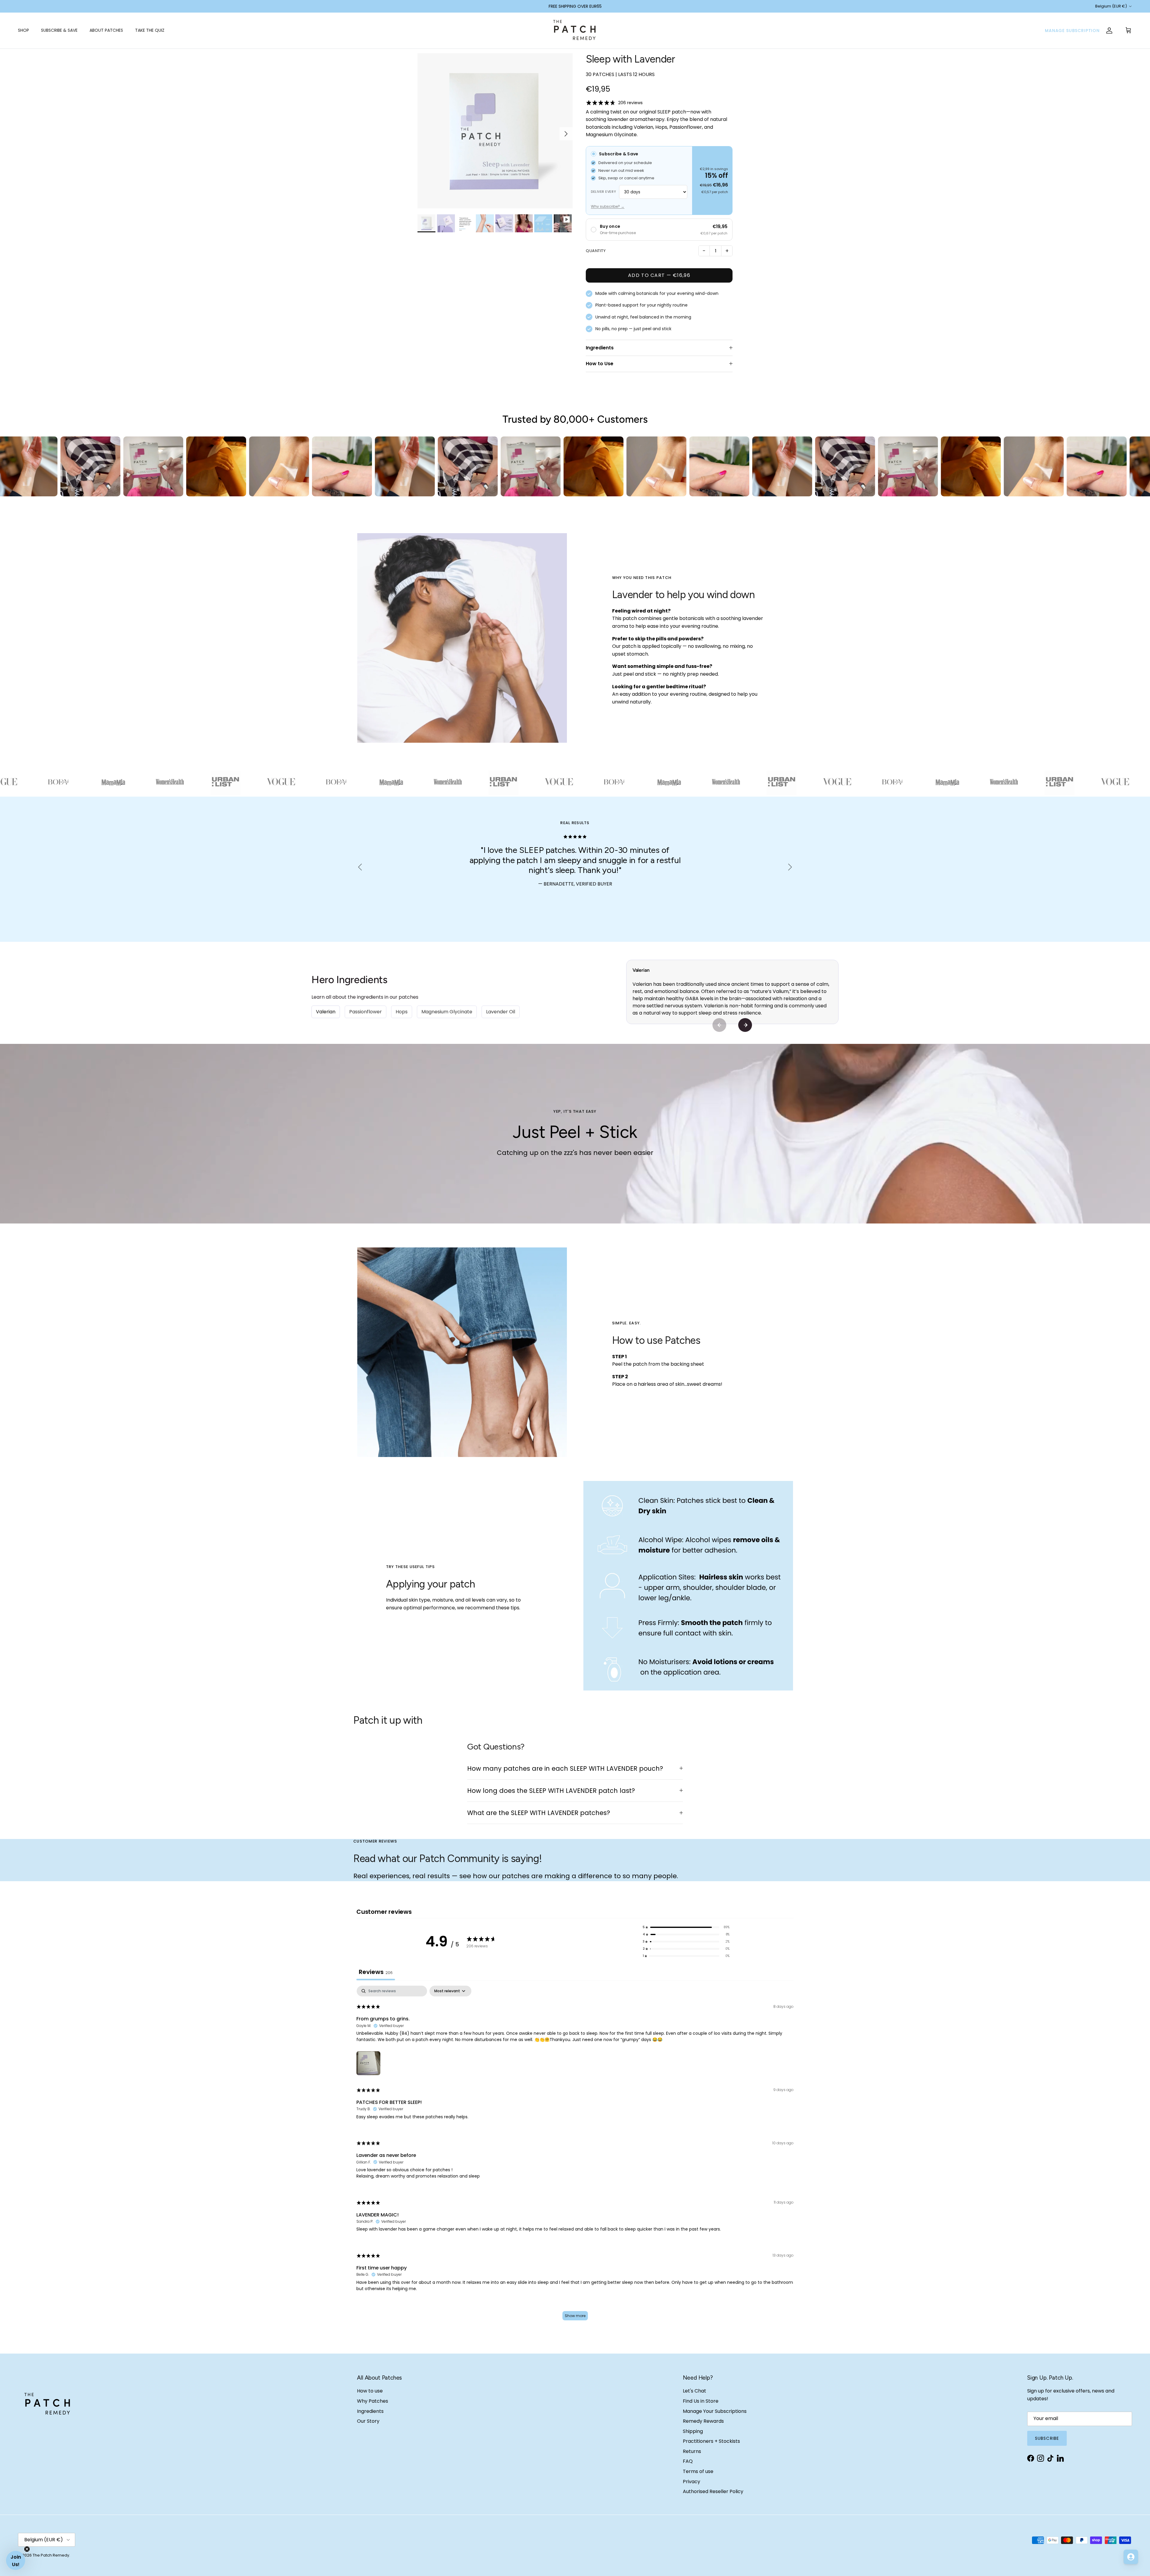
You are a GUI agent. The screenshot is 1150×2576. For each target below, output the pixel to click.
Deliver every (603, 192)
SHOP (24, 30)
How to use (370, 2391)
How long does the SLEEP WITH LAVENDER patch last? (551, 1791)
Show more (575, 2316)
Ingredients (600, 348)
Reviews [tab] (376, 1972)
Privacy (691, 2482)
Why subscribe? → (608, 206)
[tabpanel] (575, 2156)
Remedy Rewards (703, 2421)
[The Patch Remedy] (575, 31)
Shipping (693, 2431)
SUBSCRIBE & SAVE (59, 30)
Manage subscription (1072, 31)
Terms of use (698, 2471)
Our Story (368, 2421)
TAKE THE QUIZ (150, 30)
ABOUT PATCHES (106, 30)
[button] (368, 2062)
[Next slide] (745, 1025)
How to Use (600, 364)
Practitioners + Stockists (711, 2441)
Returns (692, 2451)
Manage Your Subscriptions (715, 2411)
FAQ (688, 2461)
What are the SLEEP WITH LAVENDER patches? (539, 1813)
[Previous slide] (719, 1025)
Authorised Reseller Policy (713, 2491)
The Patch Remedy (51, 2555)
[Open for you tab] (1131, 2557)
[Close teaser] (27, 2549)
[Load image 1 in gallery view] (495, 131)
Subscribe (1047, 2438)
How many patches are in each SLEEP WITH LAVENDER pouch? (565, 1768)
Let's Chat (694, 2391)
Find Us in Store (701, 2401)
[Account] (1109, 31)
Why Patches (373, 2401)
